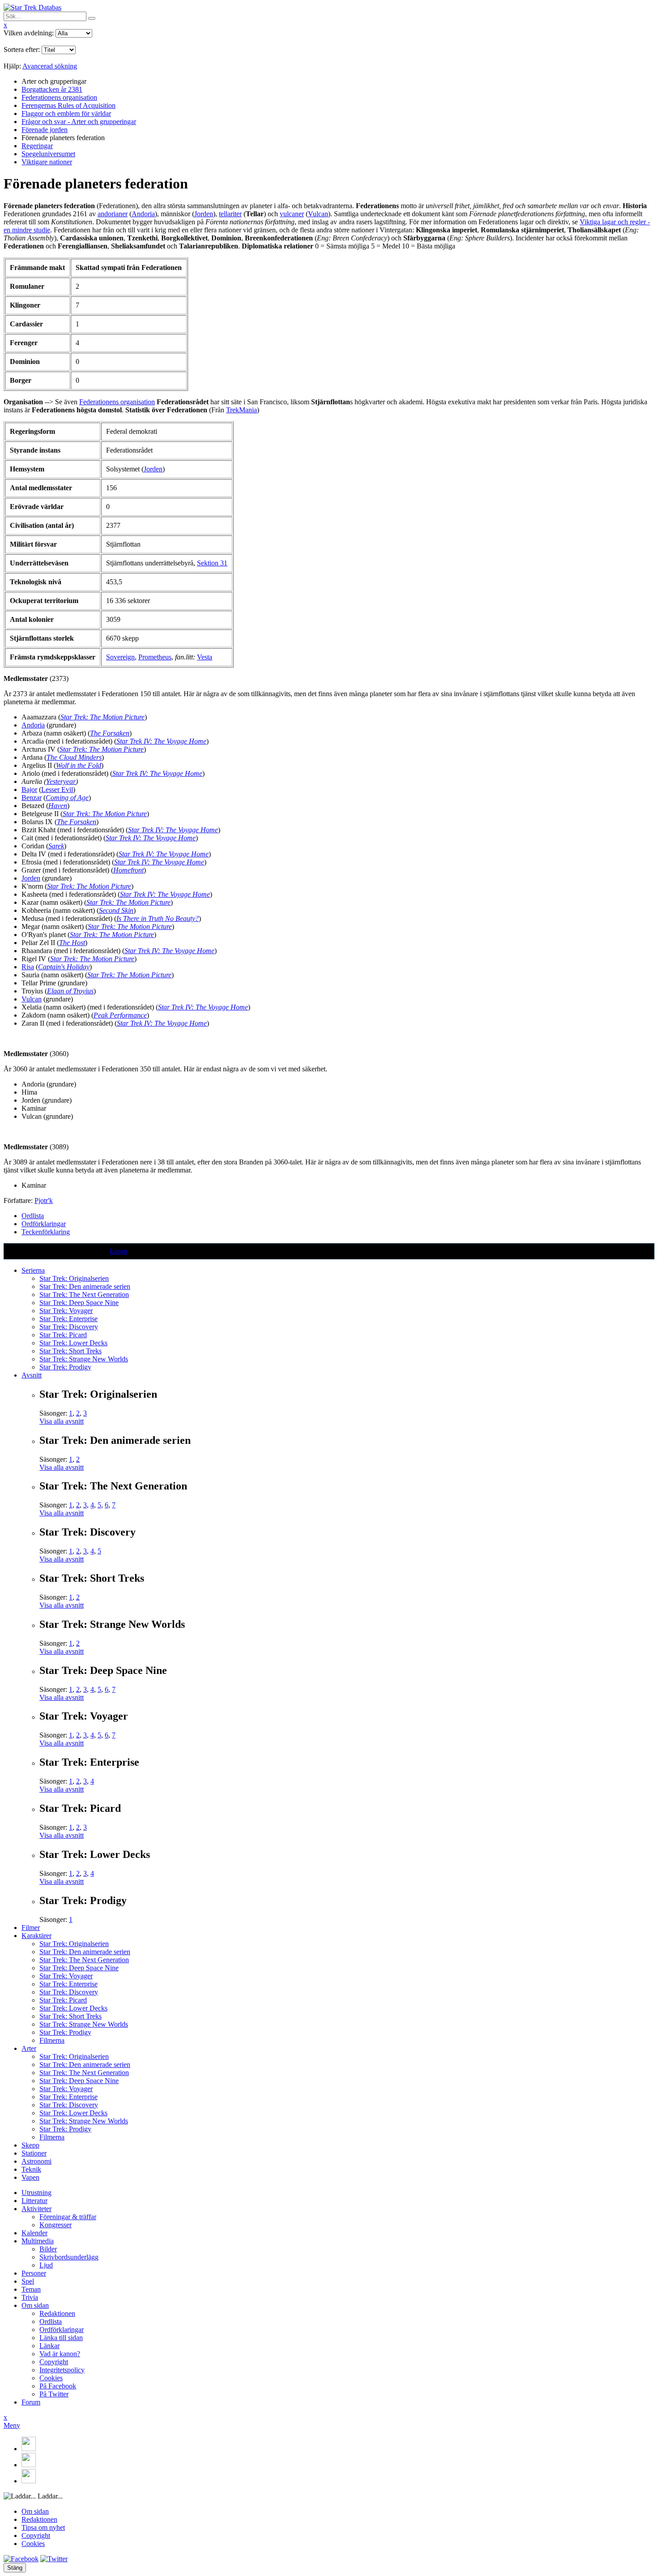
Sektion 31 (212, 563)
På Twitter (54, 2394)
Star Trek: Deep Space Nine (79, 1303)
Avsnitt (32, 1375)
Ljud (46, 2265)
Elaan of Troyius (70, 991)
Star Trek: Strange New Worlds (84, 1359)
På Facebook (58, 2386)
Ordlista (33, 1216)
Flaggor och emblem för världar (66, 113)
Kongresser (56, 2225)
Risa (28, 967)
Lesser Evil (57, 789)
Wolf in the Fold (79, 765)
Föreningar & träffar (68, 2217)
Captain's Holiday (64, 967)
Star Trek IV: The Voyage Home (161, 741)
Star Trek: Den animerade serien (85, 1286)
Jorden (204, 214)
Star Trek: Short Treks (70, 1351)
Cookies (51, 2378)
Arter (29, 2048)
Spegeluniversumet (48, 154)
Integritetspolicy (62, 2370)
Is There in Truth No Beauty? (158, 918)
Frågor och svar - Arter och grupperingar (79, 122)
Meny (12, 2425)
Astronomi (36, 2161)
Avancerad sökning (50, 66)
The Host (72, 943)
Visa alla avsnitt (62, 1421)
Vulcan (318, 214)
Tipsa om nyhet (43, 2527)
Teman (31, 2289)
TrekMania (241, 410)
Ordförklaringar (44, 1224)
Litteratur (34, 2201)
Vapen (30, 2177)
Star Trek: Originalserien (74, 1278)
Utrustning (36, 2193)
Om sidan (35, 2305)
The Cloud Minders (74, 757)
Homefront (128, 870)
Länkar (49, 2346)
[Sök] (92, 18)
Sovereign (120, 657)
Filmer (31, 1928)
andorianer (113, 214)
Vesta (205, 657)
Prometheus (155, 657)
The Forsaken (110, 733)
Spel (28, 2281)
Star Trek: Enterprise (68, 1319)
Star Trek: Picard (63, 1335)
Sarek (56, 846)
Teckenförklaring (46, 1232)
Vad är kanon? (60, 2354)
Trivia (30, 2297)
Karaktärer (36, 1936)
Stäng (15, 2568)
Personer (34, 2273)
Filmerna (52, 2040)
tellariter (230, 214)
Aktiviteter (36, 2209)
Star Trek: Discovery (69, 1327)
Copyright (54, 2362)
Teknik (31, 2169)
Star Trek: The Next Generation (84, 1294)
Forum (31, 2402)
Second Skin (116, 910)
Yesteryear (61, 781)
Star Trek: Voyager (66, 1311)
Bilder (48, 2249)
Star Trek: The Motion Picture (103, 717)
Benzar (32, 798)
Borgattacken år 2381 (52, 89)
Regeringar (37, 146)
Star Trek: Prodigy (65, 1367)
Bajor (29, 789)
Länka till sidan (61, 2338)
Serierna (33, 1270)
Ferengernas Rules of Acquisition (68, 105)
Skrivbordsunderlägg (69, 2257)
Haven (58, 806)
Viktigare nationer (47, 162)
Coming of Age (67, 798)
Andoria (143, 214)
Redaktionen (57, 2313)
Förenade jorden (45, 130)
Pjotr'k (44, 1200)
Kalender (34, 2233)
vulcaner (292, 214)
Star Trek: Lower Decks (73, 1343)
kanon (118, 1251)
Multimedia (38, 2241)
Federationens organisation (59, 97)
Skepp (30, 2145)
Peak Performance (120, 1015)
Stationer (34, 2153)
